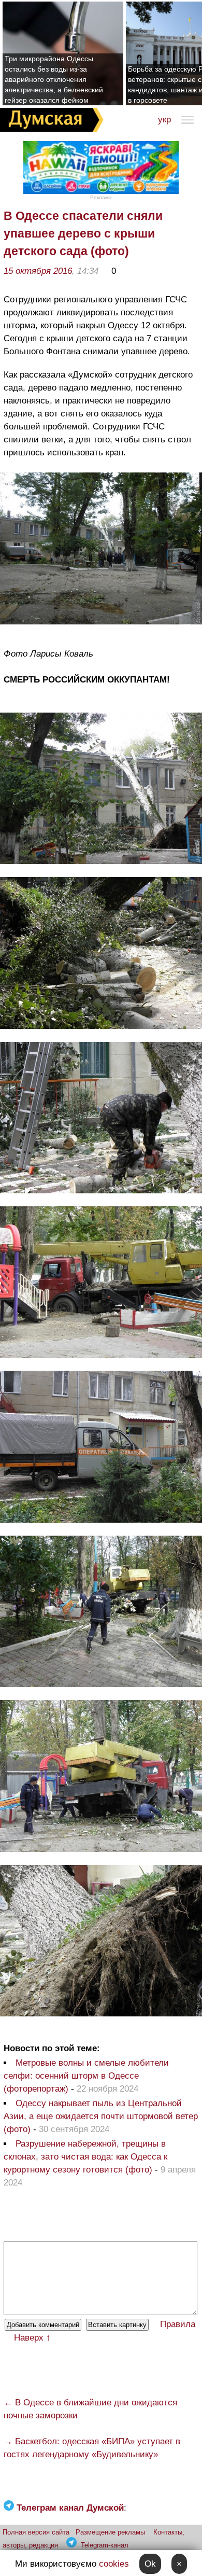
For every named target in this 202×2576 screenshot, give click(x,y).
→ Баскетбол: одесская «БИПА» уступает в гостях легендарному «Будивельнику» (92, 2448)
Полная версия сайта (36, 2532)
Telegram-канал (105, 2545)
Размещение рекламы (110, 2532)
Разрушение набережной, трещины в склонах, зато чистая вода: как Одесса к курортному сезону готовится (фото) (85, 2157)
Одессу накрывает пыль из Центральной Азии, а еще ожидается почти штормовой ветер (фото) (101, 2116)
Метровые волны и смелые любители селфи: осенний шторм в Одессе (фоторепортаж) (86, 2076)
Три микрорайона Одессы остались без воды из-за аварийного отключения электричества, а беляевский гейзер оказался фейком (54, 79)
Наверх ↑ (32, 2338)
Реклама (101, 197)
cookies (114, 2564)
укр (164, 120)
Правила (178, 2324)
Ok (150, 2564)
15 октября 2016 (38, 271)
